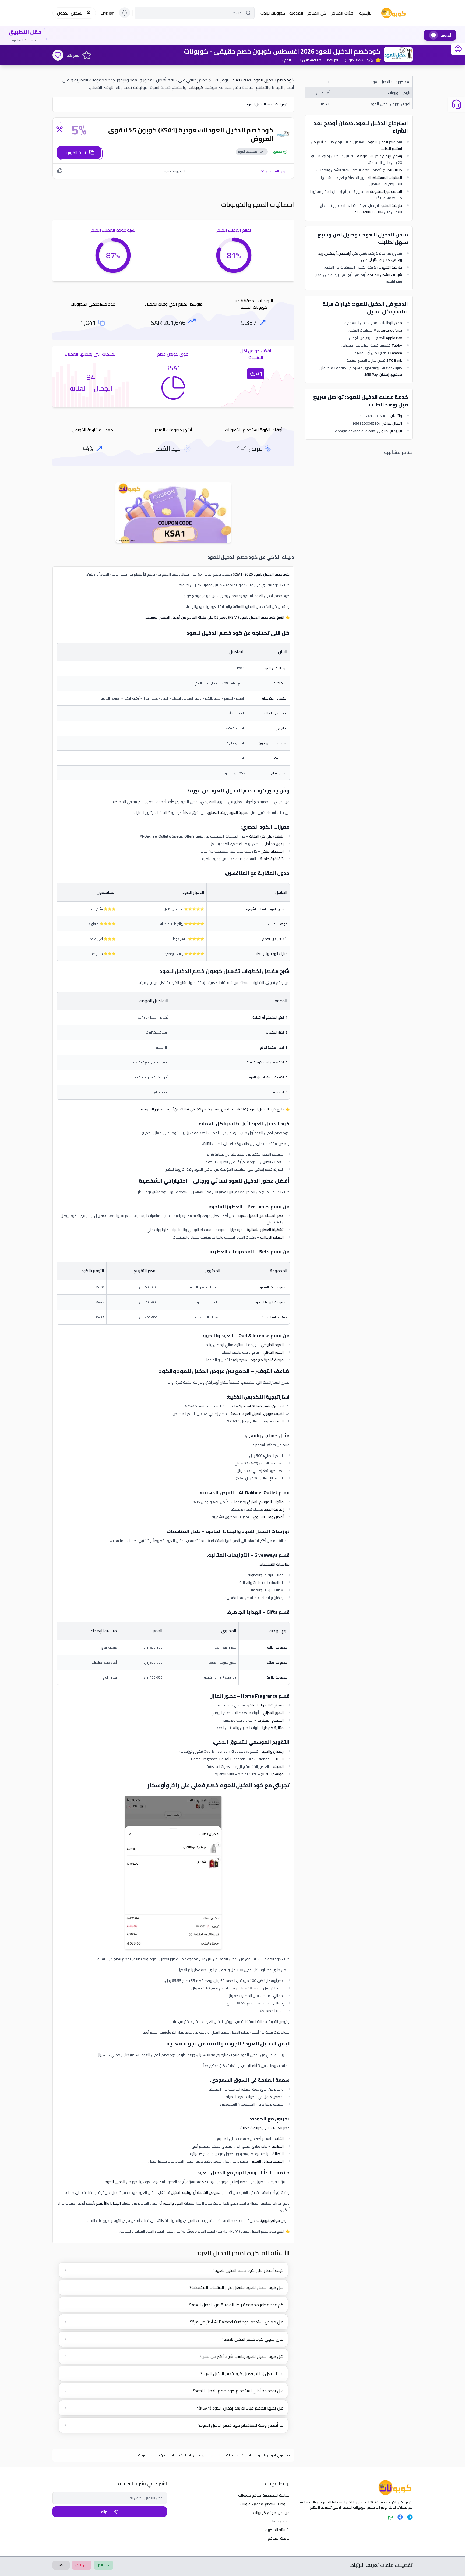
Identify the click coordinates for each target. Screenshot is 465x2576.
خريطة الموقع (279, 2538)
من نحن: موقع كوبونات (271, 2513)
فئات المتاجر (342, 13)
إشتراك (106, 2512)
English (108, 13)
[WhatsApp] (390, 2517)
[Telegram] (410, 2517)
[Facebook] (400, 2517)
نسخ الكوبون (75, 152)
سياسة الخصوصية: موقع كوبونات (264, 2495)
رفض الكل (82, 2565)
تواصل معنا (281, 2521)
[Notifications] (125, 13)
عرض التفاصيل (277, 171)
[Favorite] (58, 55)
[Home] (355, 2488)
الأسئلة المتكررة (277, 2530)
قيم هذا (73, 55)
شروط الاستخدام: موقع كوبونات (265, 2504)
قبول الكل (103, 2565)
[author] (458, 49)
